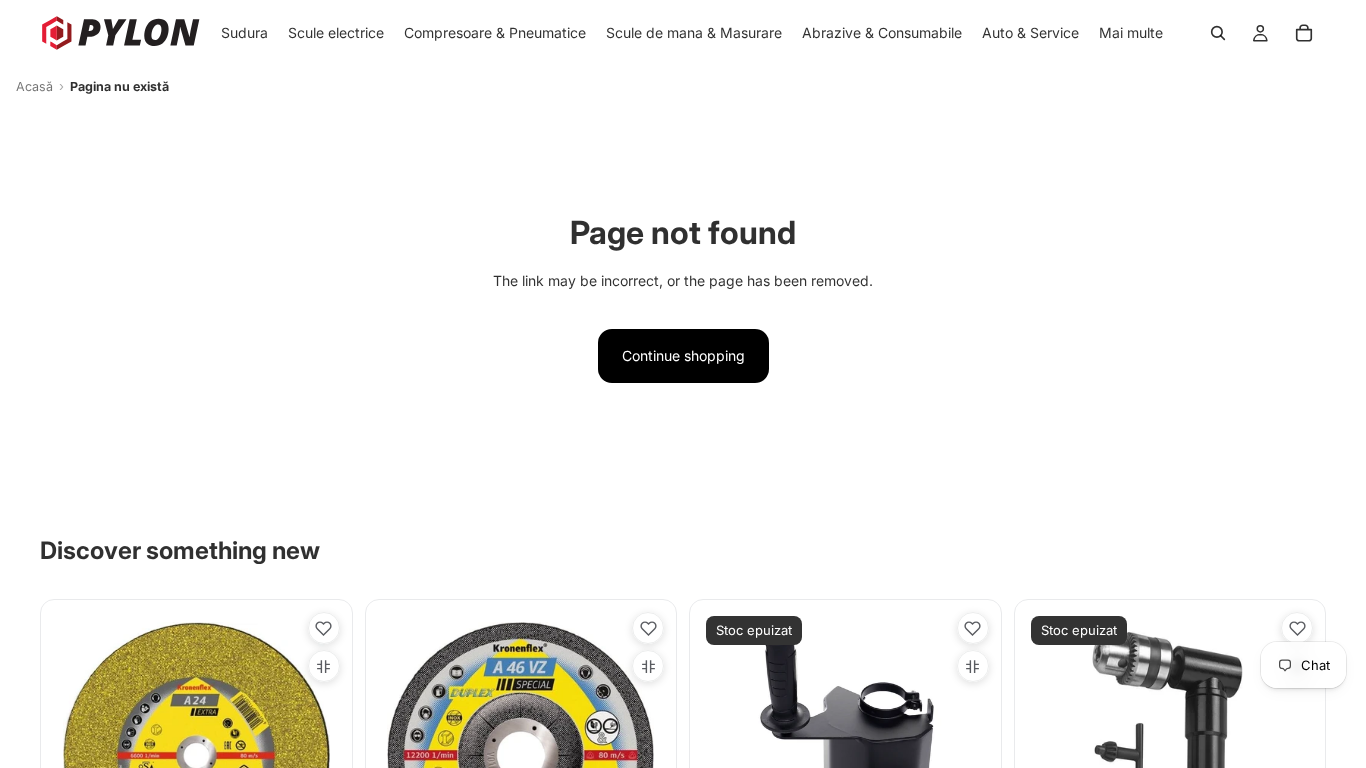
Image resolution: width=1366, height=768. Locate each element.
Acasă (34, 86)
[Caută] (1218, 33)
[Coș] (1304, 33)
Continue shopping (683, 355)
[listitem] (1131, 33)
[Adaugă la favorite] (324, 628)
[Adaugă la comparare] (324, 666)
